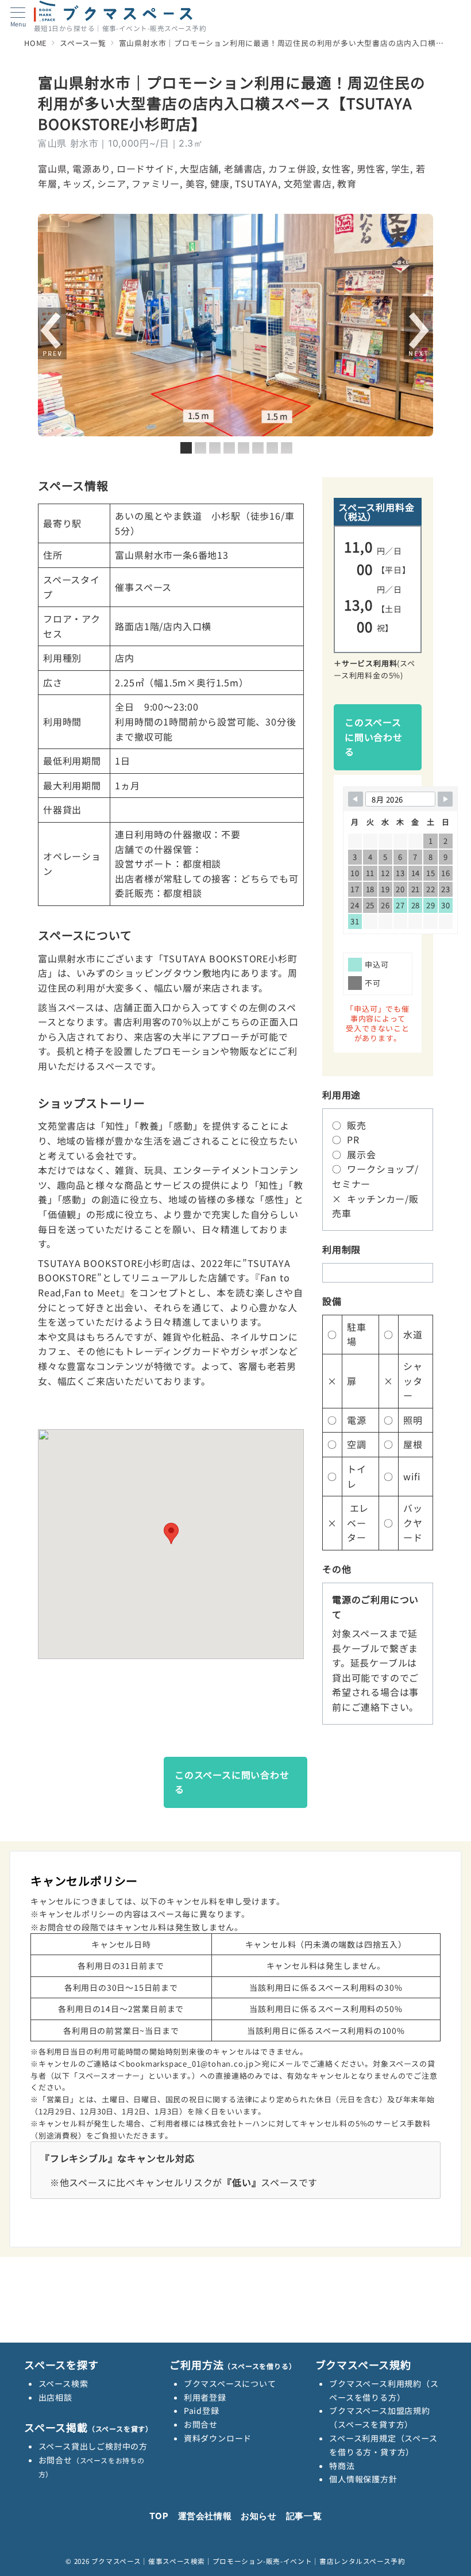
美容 (195, 183)
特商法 (342, 2466)
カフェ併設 (292, 168)
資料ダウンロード (218, 2438)
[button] (171, 1533)
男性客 (371, 168)
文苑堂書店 (308, 183)
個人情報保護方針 (363, 2479)
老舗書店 (243, 168)
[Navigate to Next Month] (445, 799)
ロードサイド (146, 168)
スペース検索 (63, 2383)
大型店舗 (199, 168)
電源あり (92, 168)
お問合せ (201, 2424)
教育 (347, 183)
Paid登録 (202, 2410)
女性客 (336, 168)
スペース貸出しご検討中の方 (93, 2446)
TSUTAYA (256, 183)
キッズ (77, 183)
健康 (220, 183)
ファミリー (156, 183)
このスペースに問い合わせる (374, 737)
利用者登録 (205, 2397)
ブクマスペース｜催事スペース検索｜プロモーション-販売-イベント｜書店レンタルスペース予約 (248, 2561)
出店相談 (55, 2397)
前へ (52, 334)
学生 (401, 168)
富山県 (52, 168)
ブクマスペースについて (230, 2383)
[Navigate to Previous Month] (356, 799)
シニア (111, 183)
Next (418, 334)
